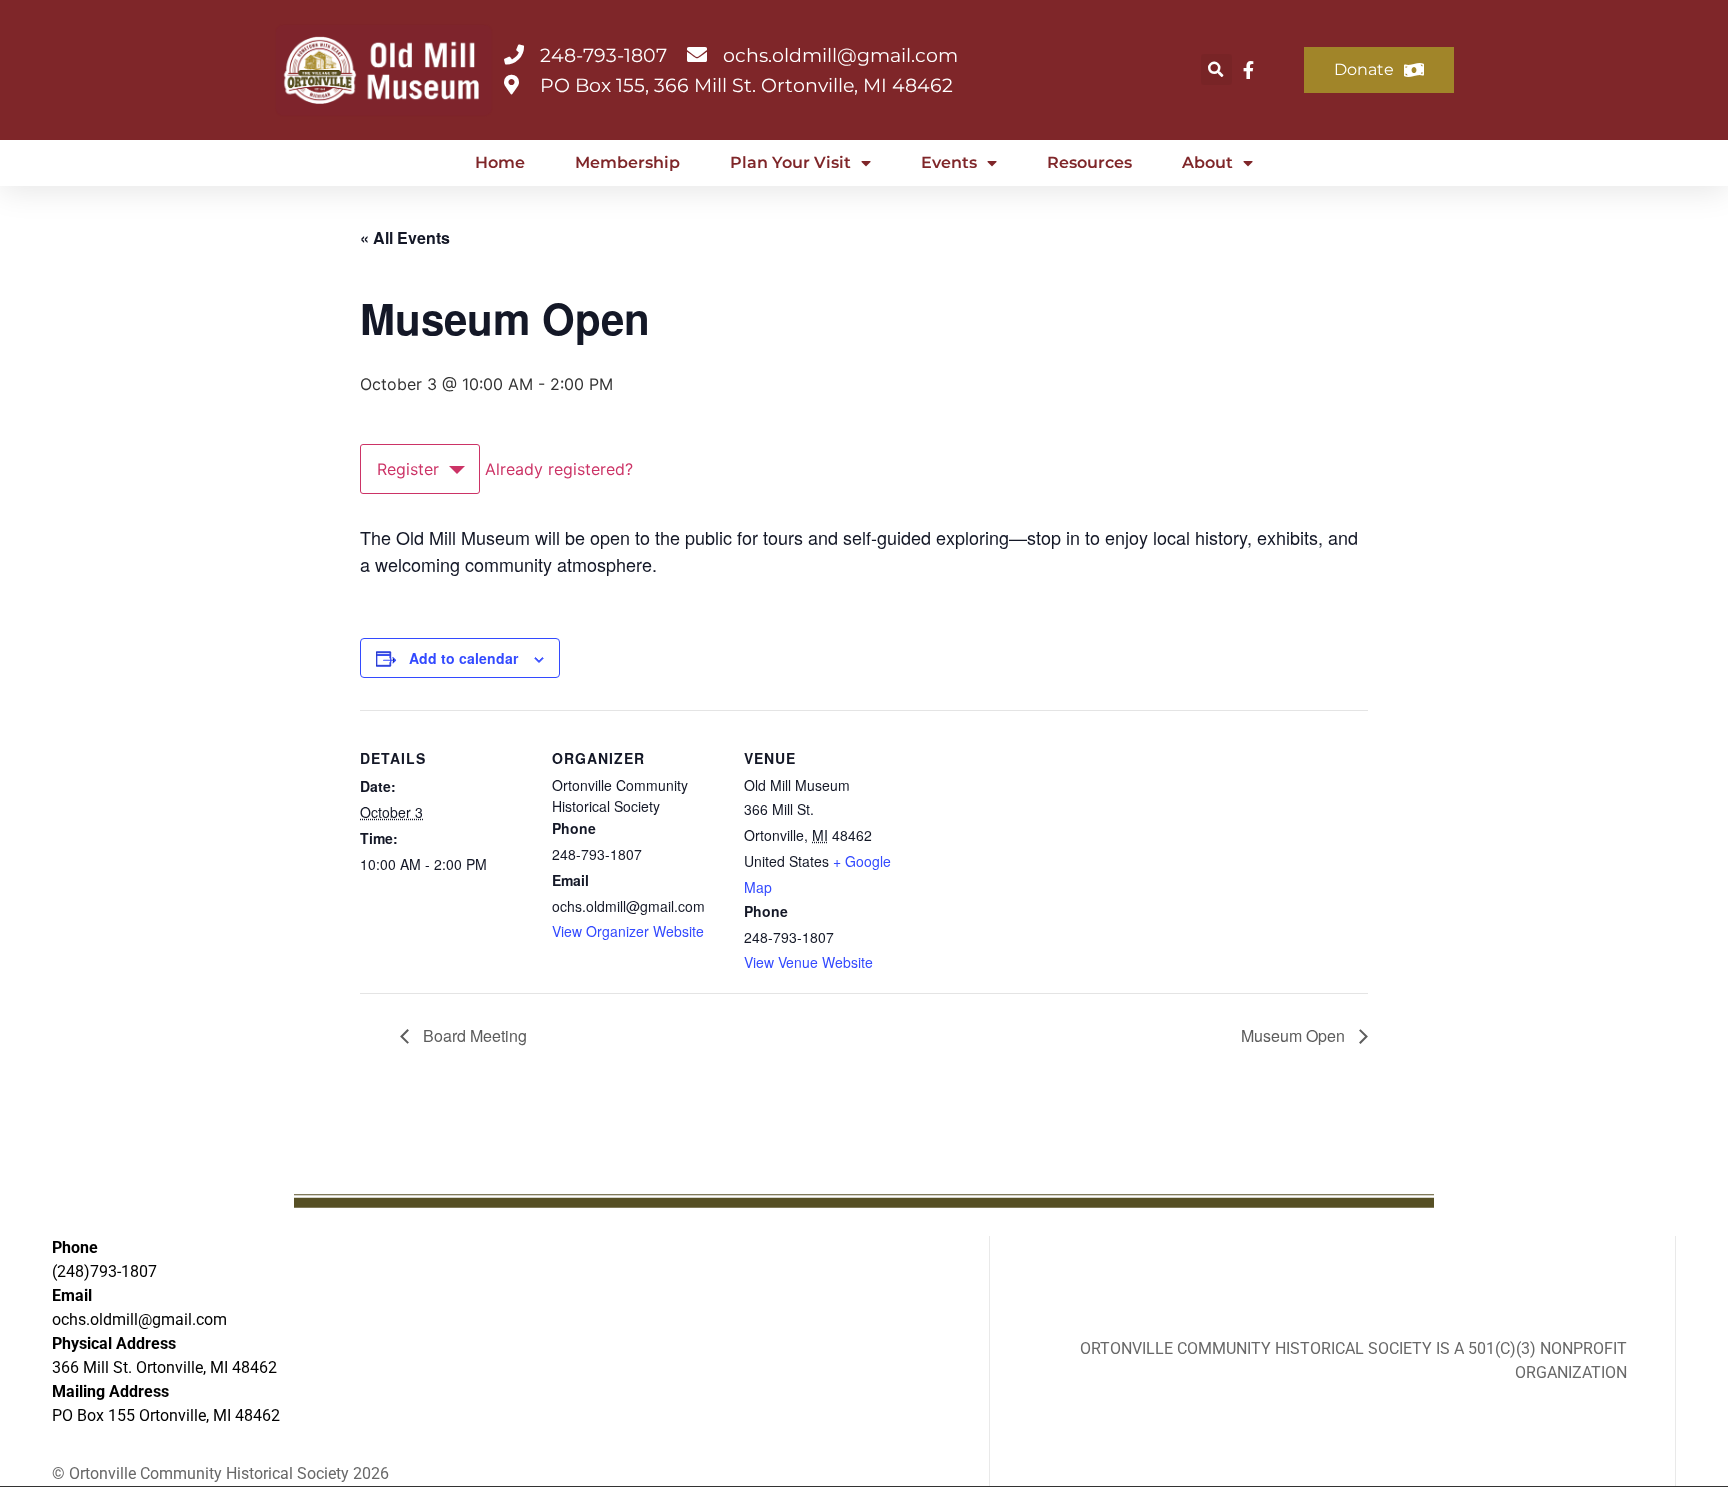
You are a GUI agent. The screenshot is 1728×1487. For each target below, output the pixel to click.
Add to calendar (463, 658)
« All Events (405, 237)
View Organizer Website (628, 931)
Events (949, 162)
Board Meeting (473, 1035)
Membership (627, 162)
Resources (1089, 162)
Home (500, 162)
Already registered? (559, 469)
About (1207, 162)
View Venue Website (808, 962)
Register (408, 469)
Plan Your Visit (790, 162)
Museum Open (1295, 1035)
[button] (1216, 69)
